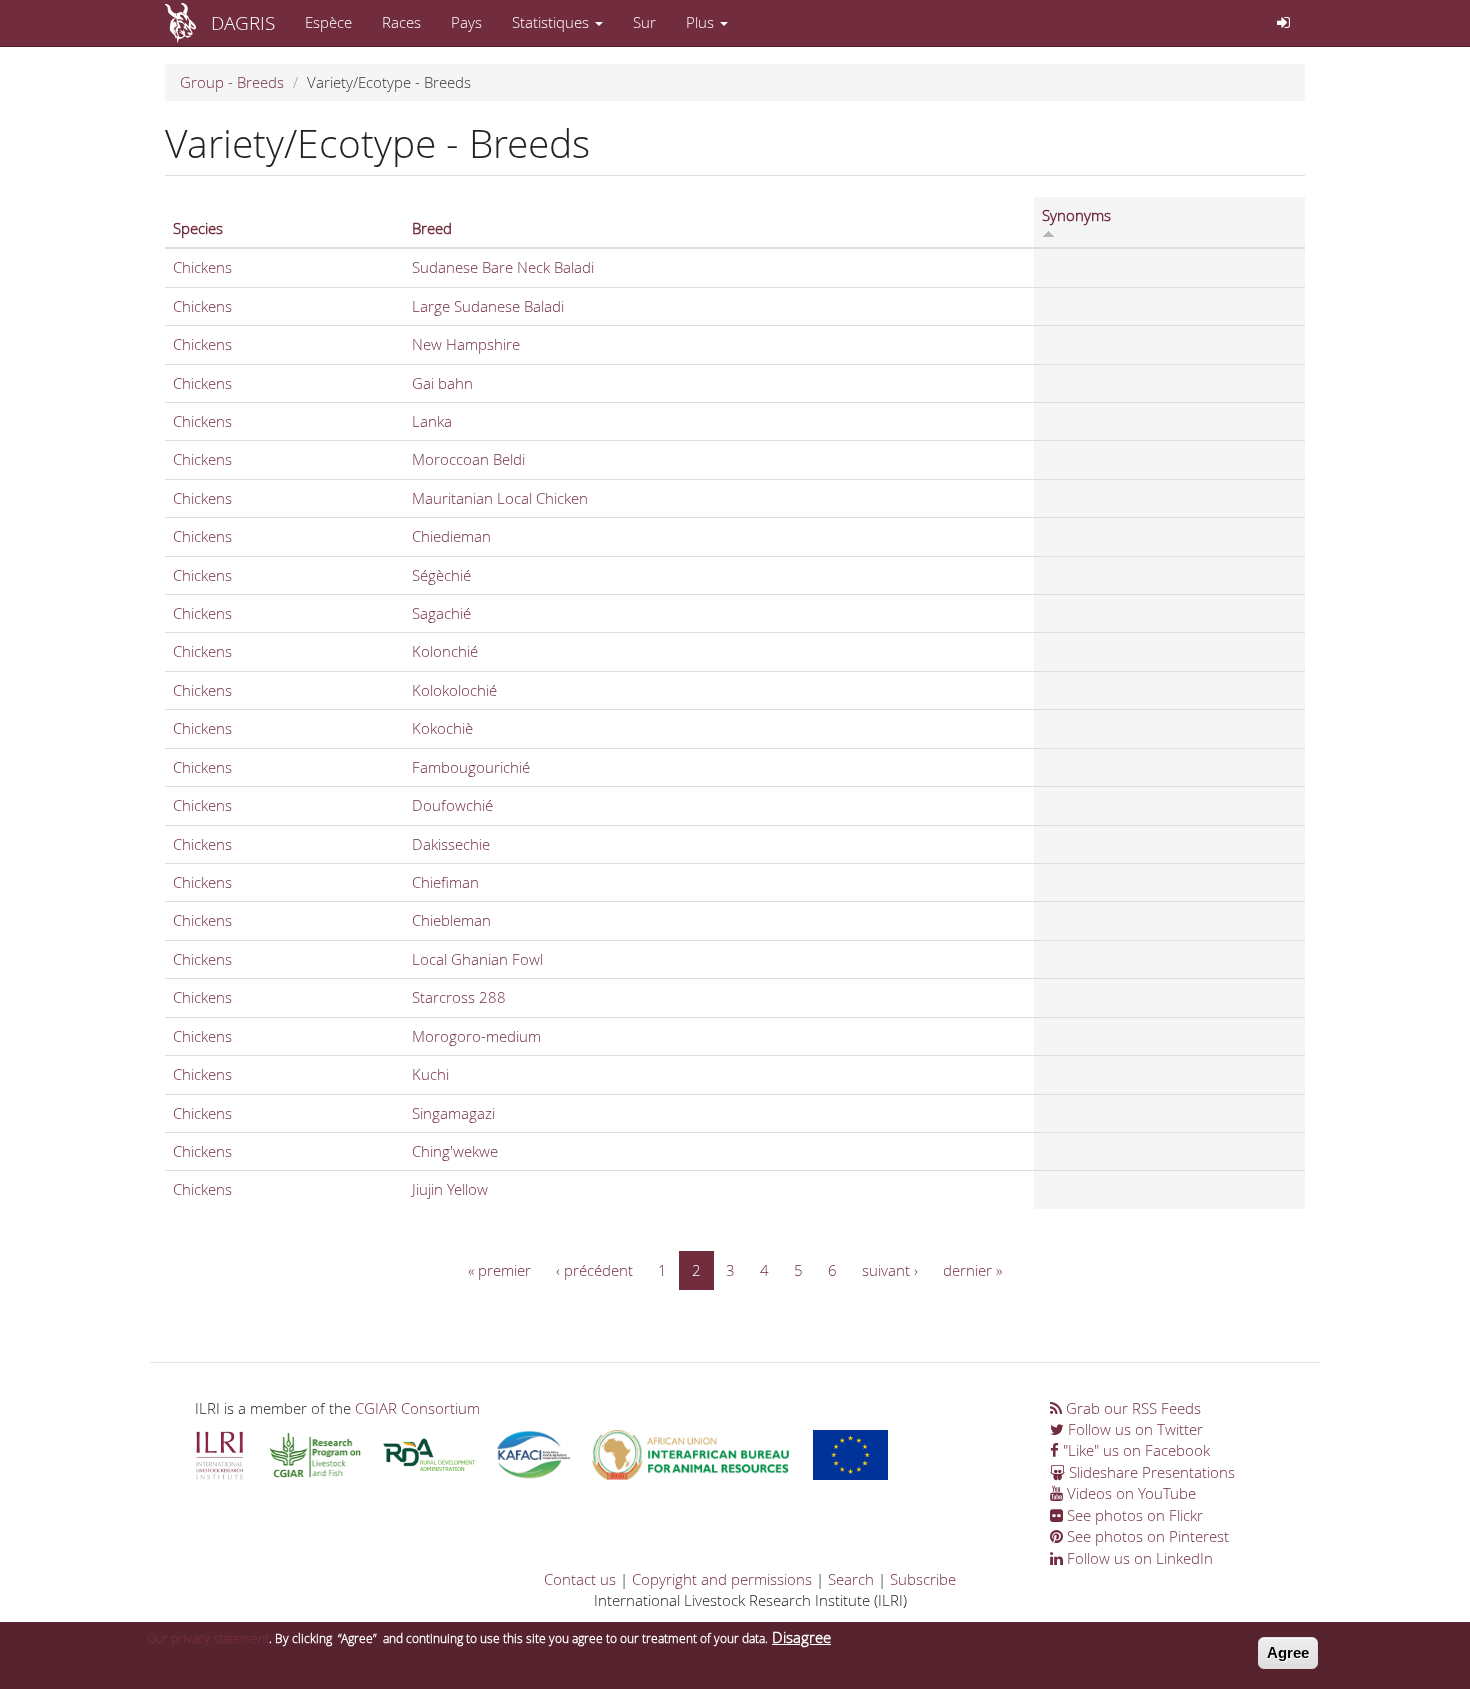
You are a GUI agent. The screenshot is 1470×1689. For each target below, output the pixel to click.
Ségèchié (441, 575)
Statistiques (552, 22)
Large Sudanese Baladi (488, 306)
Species (198, 228)
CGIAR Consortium (417, 1408)
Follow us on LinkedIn (1138, 1558)
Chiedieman (451, 536)
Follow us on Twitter (1133, 1429)
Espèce (328, 22)
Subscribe (923, 1579)
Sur (644, 22)
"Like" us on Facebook (1134, 1450)
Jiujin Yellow (450, 1189)
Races (401, 22)
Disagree (801, 1637)
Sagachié (441, 613)
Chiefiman (445, 882)
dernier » (972, 1270)
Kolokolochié (454, 690)
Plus (702, 22)
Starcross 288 (459, 997)
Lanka (432, 421)
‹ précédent (594, 1270)
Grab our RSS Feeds (1131, 1408)
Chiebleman (451, 920)
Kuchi (430, 1074)
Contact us (580, 1579)
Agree (1288, 1652)
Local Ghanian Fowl (477, 959)
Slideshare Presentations (1150, 1472)
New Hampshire (466, 344)
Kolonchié (445, 651)
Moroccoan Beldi (468, 459)
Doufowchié (452, 805)
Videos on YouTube (1129, 1493)
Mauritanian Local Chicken (500, 498)
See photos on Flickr (1133, 1515)
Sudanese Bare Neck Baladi (503, 267)
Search (851, 1579)
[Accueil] (188, 23)
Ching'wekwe (455, 1151)
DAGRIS (243, 22)
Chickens (202, 267)
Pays (466, 22)
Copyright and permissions (722, 1579)
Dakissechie (451, 844)
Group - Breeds (232, 82)
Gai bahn (442, 383)
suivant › (890, 1270)
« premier (499, 1270)
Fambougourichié (471, 767)
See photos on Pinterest (1146, 1536)
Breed (432, 228)
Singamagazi (453, 1113)
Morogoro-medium (476, 1036)
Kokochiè (442, 728)
